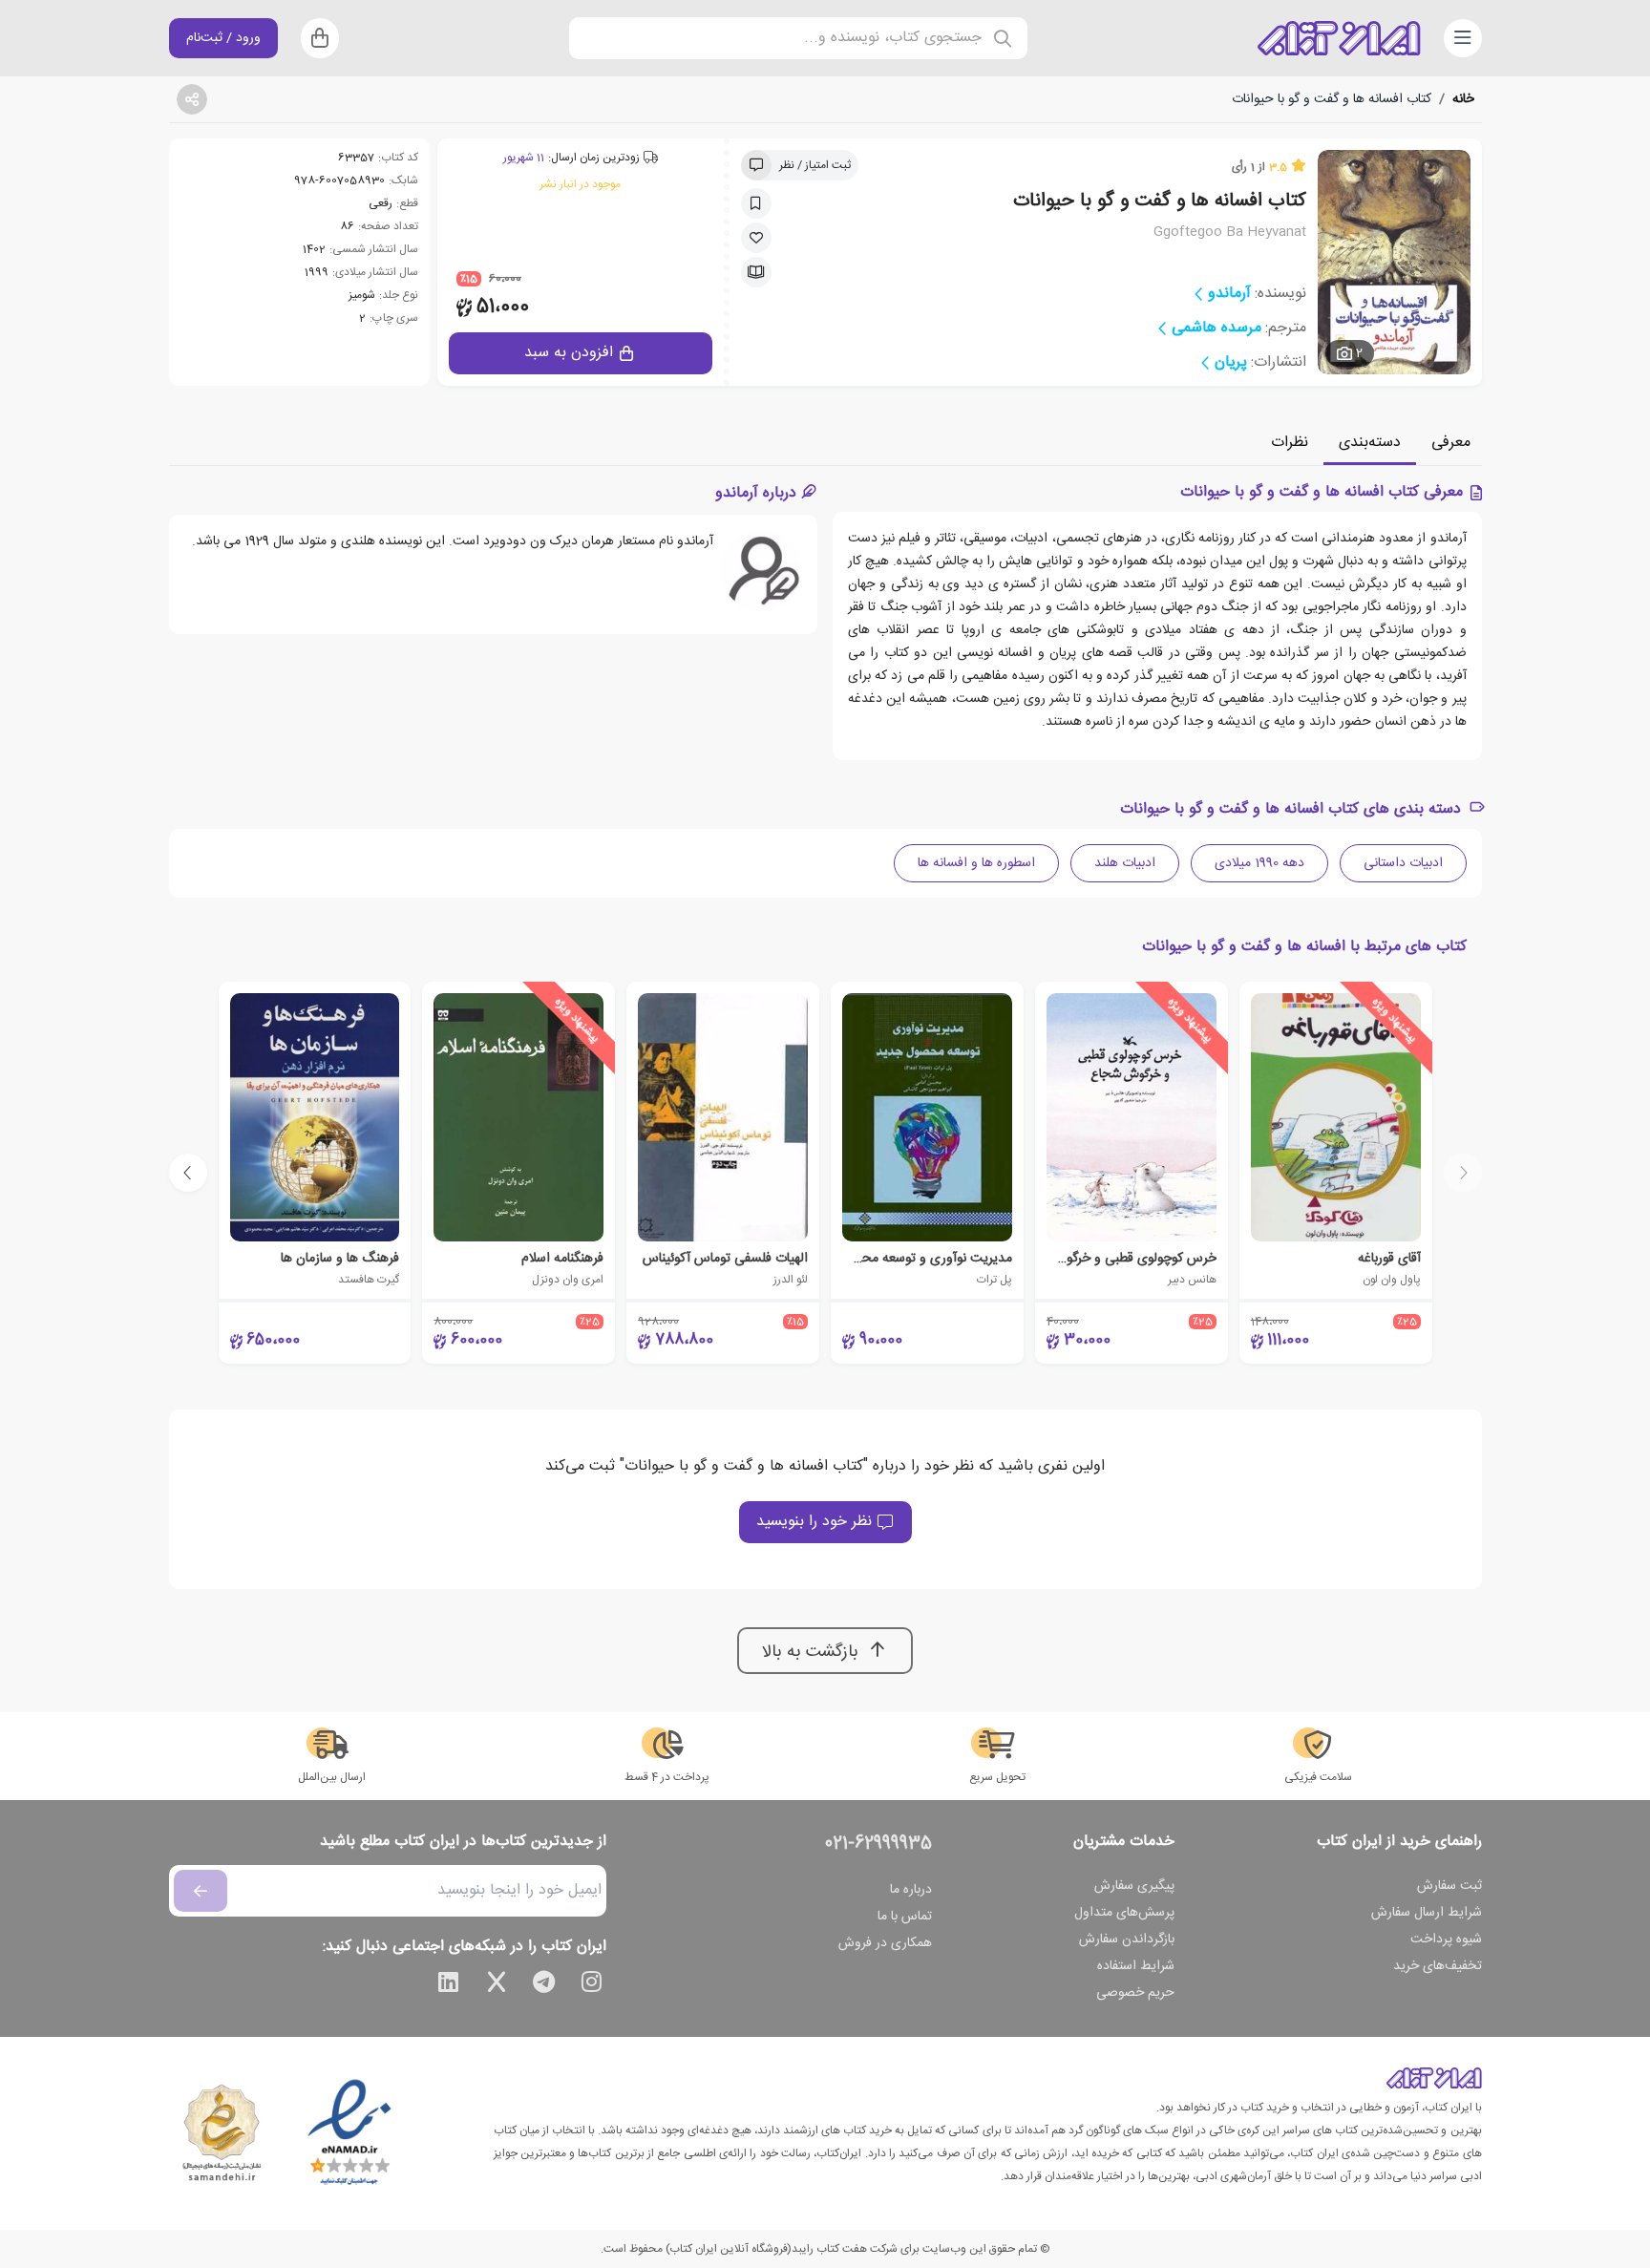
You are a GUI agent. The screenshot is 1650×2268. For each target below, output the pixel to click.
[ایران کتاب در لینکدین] (449, 1985)
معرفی (1451, 443)
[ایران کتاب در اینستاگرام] (592, 1985)
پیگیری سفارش (1134, 1886)
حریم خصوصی (1135, 1993)
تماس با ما (905, 1917)
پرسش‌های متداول (1124, 1913)
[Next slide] (188, 1173)
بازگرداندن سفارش (1127, 1939)
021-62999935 (878, 1844)
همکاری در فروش (885, 1943)
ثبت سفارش (1449, 1886)
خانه (1463, 99)
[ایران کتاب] (1339, 38)
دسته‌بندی (1370, 443)
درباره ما (911, 1890)
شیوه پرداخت (1446, 1939)
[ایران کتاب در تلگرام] (544, 1985)
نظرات (1290, 443)
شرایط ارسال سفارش (1427, 1913)
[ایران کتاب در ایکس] (497, 1985)
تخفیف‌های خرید (1438, 1966)
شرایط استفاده (1136, 1966)
